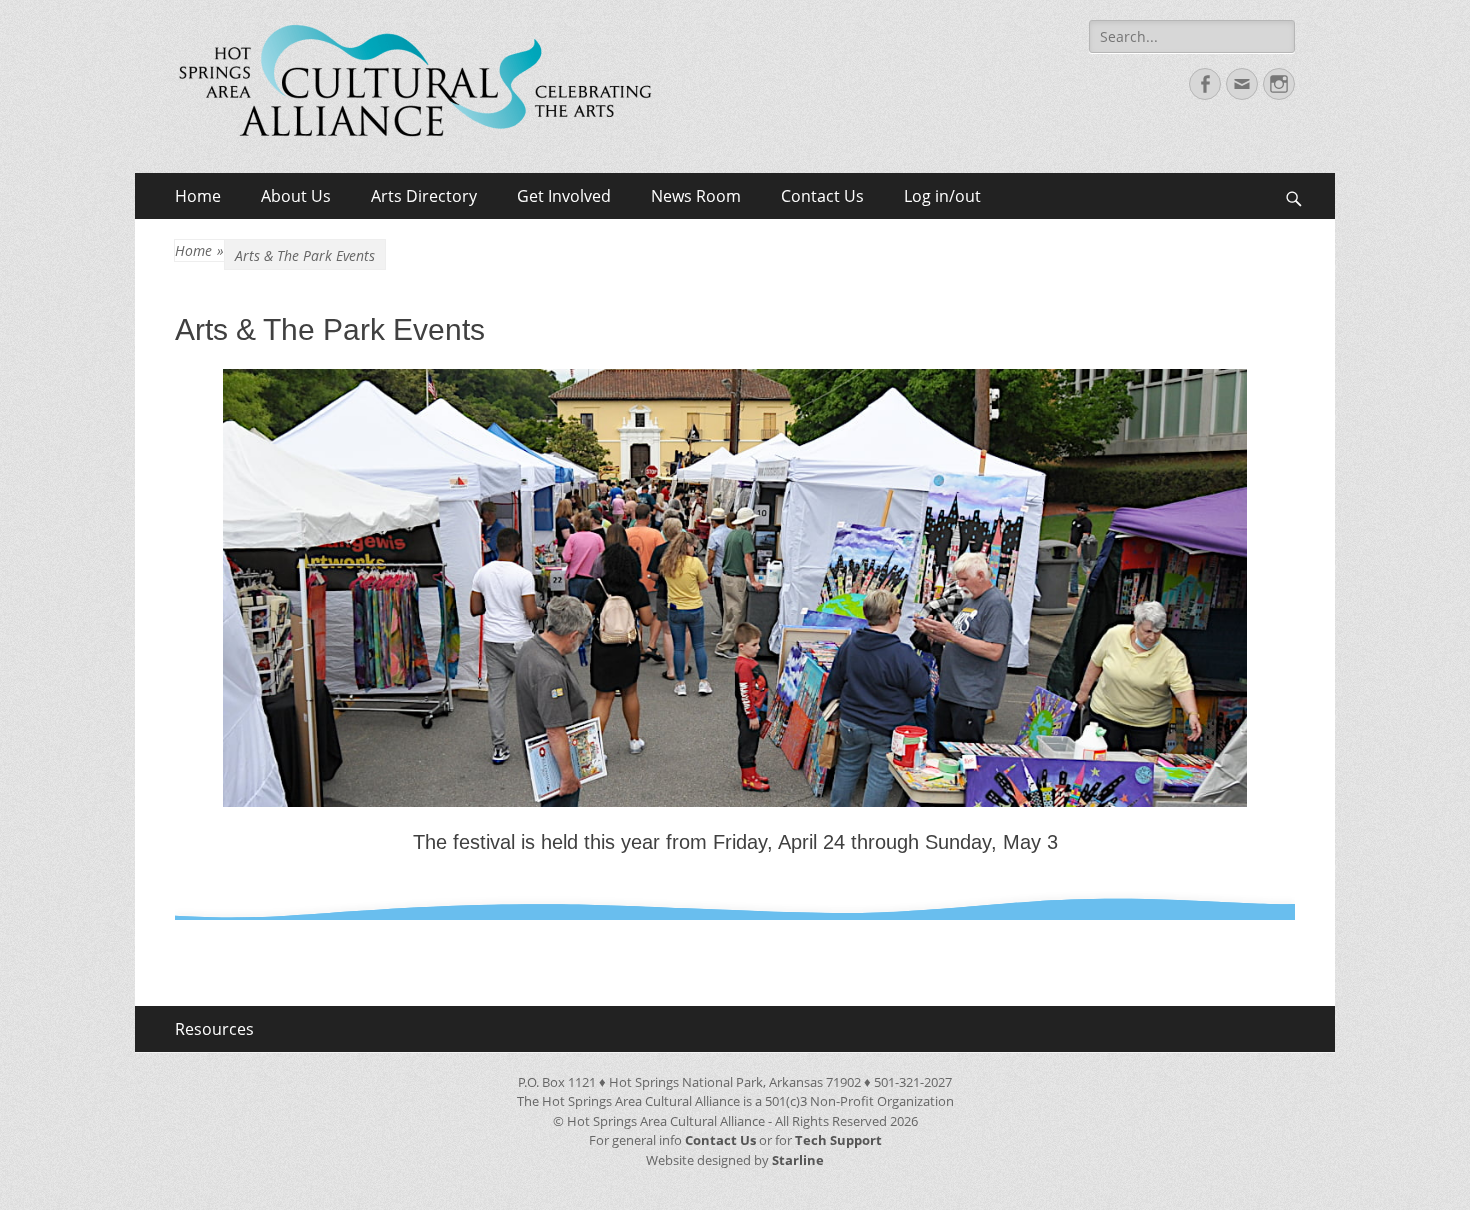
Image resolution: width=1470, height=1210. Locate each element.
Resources (214, 1029)
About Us (296, 196)
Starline (798, 1160)
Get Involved (564, 196)
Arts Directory (424, 196)
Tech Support (838, 1140)
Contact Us (822, 196)
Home (198, 196)
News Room (696, 196)
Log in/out (942, 196)
